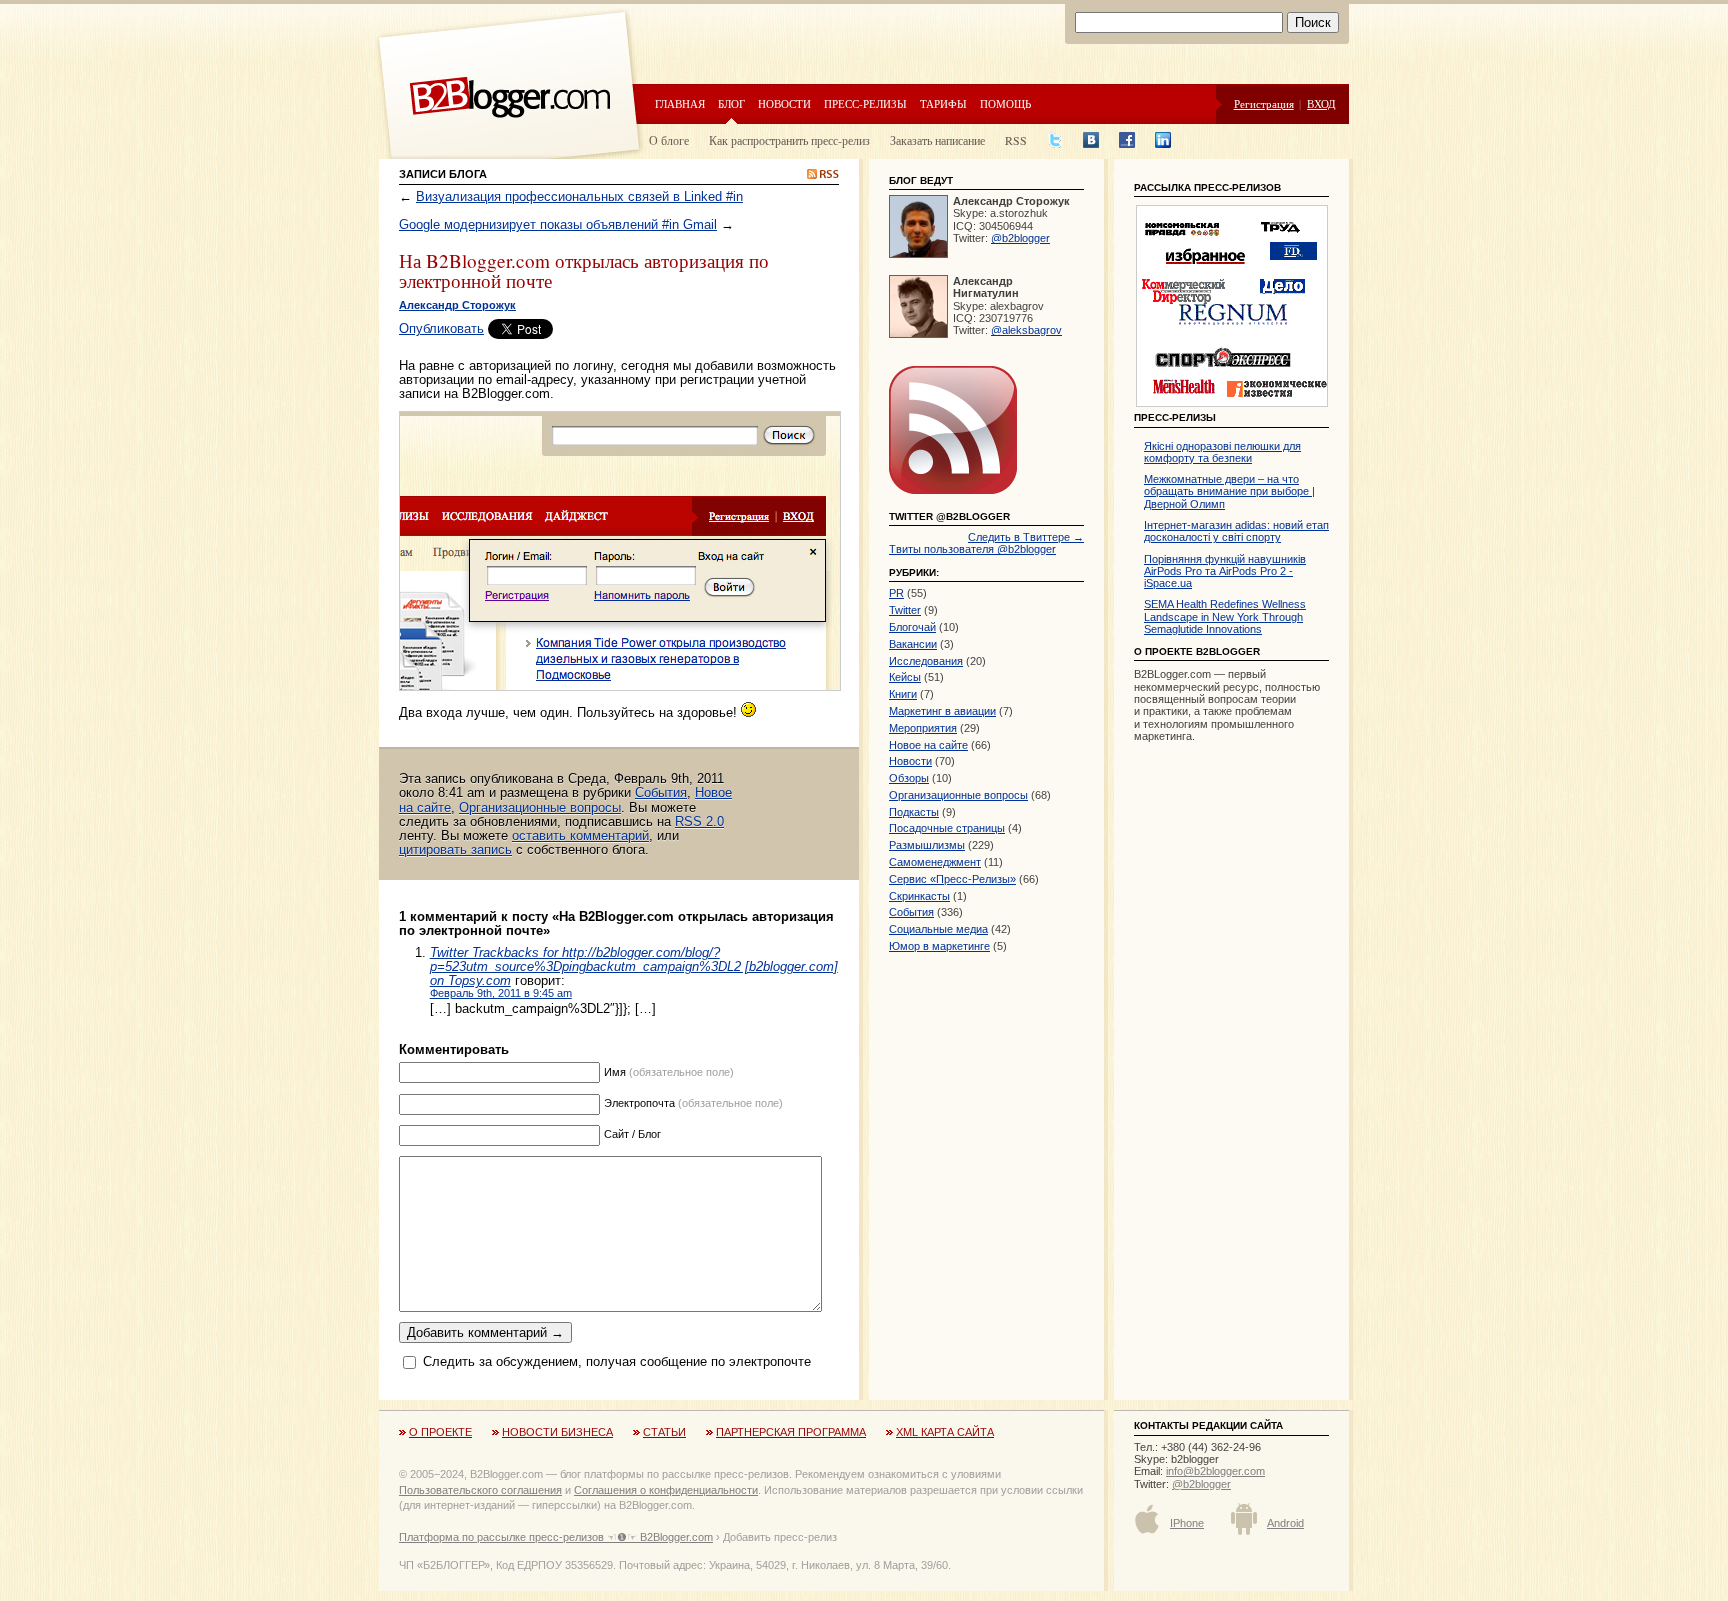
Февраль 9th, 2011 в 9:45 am (501, 993)
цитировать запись (455, 849)
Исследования (926, 661)
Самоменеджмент (935, 862)
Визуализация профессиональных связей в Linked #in (579, 196)
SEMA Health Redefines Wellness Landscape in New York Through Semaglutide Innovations (1225, 616)
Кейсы (905, 677)
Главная (680, 103)
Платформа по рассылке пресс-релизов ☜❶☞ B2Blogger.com (556, 1537)
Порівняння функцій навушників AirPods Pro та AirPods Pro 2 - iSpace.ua (1225, 571)
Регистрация (1264, 103)
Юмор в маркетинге (939, 946)
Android (1285, 1523)
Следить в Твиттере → (1026, 537)
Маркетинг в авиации (942, 711)
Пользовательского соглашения (480, 1490)
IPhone (1187, 1523)
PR (896, 593)
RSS (1016, 140)
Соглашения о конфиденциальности (666, 1490)
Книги (903, 694)
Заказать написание (937, 140)
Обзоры (909, 778)
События (661, 792)
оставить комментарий (580, 835)
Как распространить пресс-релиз (789, 140)
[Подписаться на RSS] (953, 495)
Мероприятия (923, 728)
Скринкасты (919, 896)
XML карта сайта (945, 1432)
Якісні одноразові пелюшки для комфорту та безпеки (1222, 452)
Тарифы (943, 103)
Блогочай (912, 627)
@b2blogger (1020, 238)
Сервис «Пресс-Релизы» (952, 879)
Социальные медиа (938, 929)
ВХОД (1321, 103)
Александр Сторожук (457, 305)
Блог (731, 103)
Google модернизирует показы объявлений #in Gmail (558, 224)
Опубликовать (441, 328)
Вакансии (913, 644)
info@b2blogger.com (1215, 1471)
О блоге (669, 140)
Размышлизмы (927, 845)
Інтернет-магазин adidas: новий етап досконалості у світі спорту (1236, 531)
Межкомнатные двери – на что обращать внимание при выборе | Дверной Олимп (1229, 491)
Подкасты (914, 812)
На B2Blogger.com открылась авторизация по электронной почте (584, 270)
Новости (784, 103)
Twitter (905, 610)
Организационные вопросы (540, 807)
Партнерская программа (791, 1432)
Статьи (664, 1432)
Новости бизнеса (557, 1432)
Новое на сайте (928, 745)
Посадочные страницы (947, 828)
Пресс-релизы (865, 103)
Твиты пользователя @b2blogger (972, 549)
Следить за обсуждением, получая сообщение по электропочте (617, 1362)
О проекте (440, 1432)
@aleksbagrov (1026, 330)
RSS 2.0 (699, 821)
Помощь (1005, 103)
